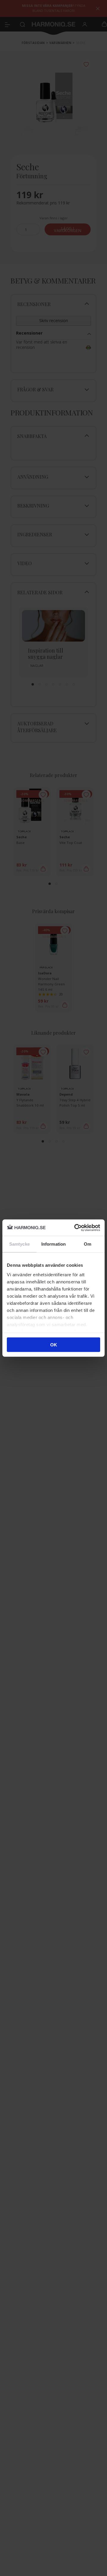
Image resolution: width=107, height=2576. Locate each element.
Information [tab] (53, 1244)
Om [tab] (88, 1244)
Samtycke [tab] (19, 1244)
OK (54, 1345)
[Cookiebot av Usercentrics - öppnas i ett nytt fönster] (75, 1228)
